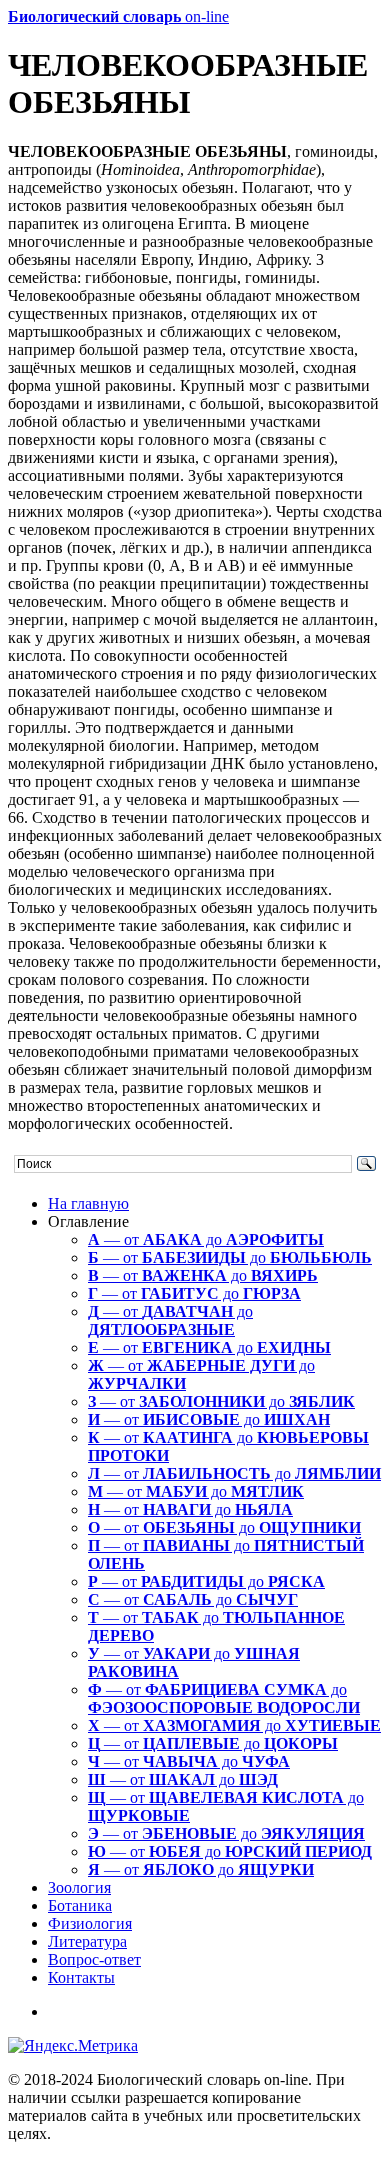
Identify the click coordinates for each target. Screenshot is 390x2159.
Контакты (81, 1977)
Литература (87, 1941)
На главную (88, 1203)
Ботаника (80, 1905)
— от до (206, 1239)
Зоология (79, 1887)
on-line (118, 16)
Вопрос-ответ (94, 1959)
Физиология (90, 1923)
